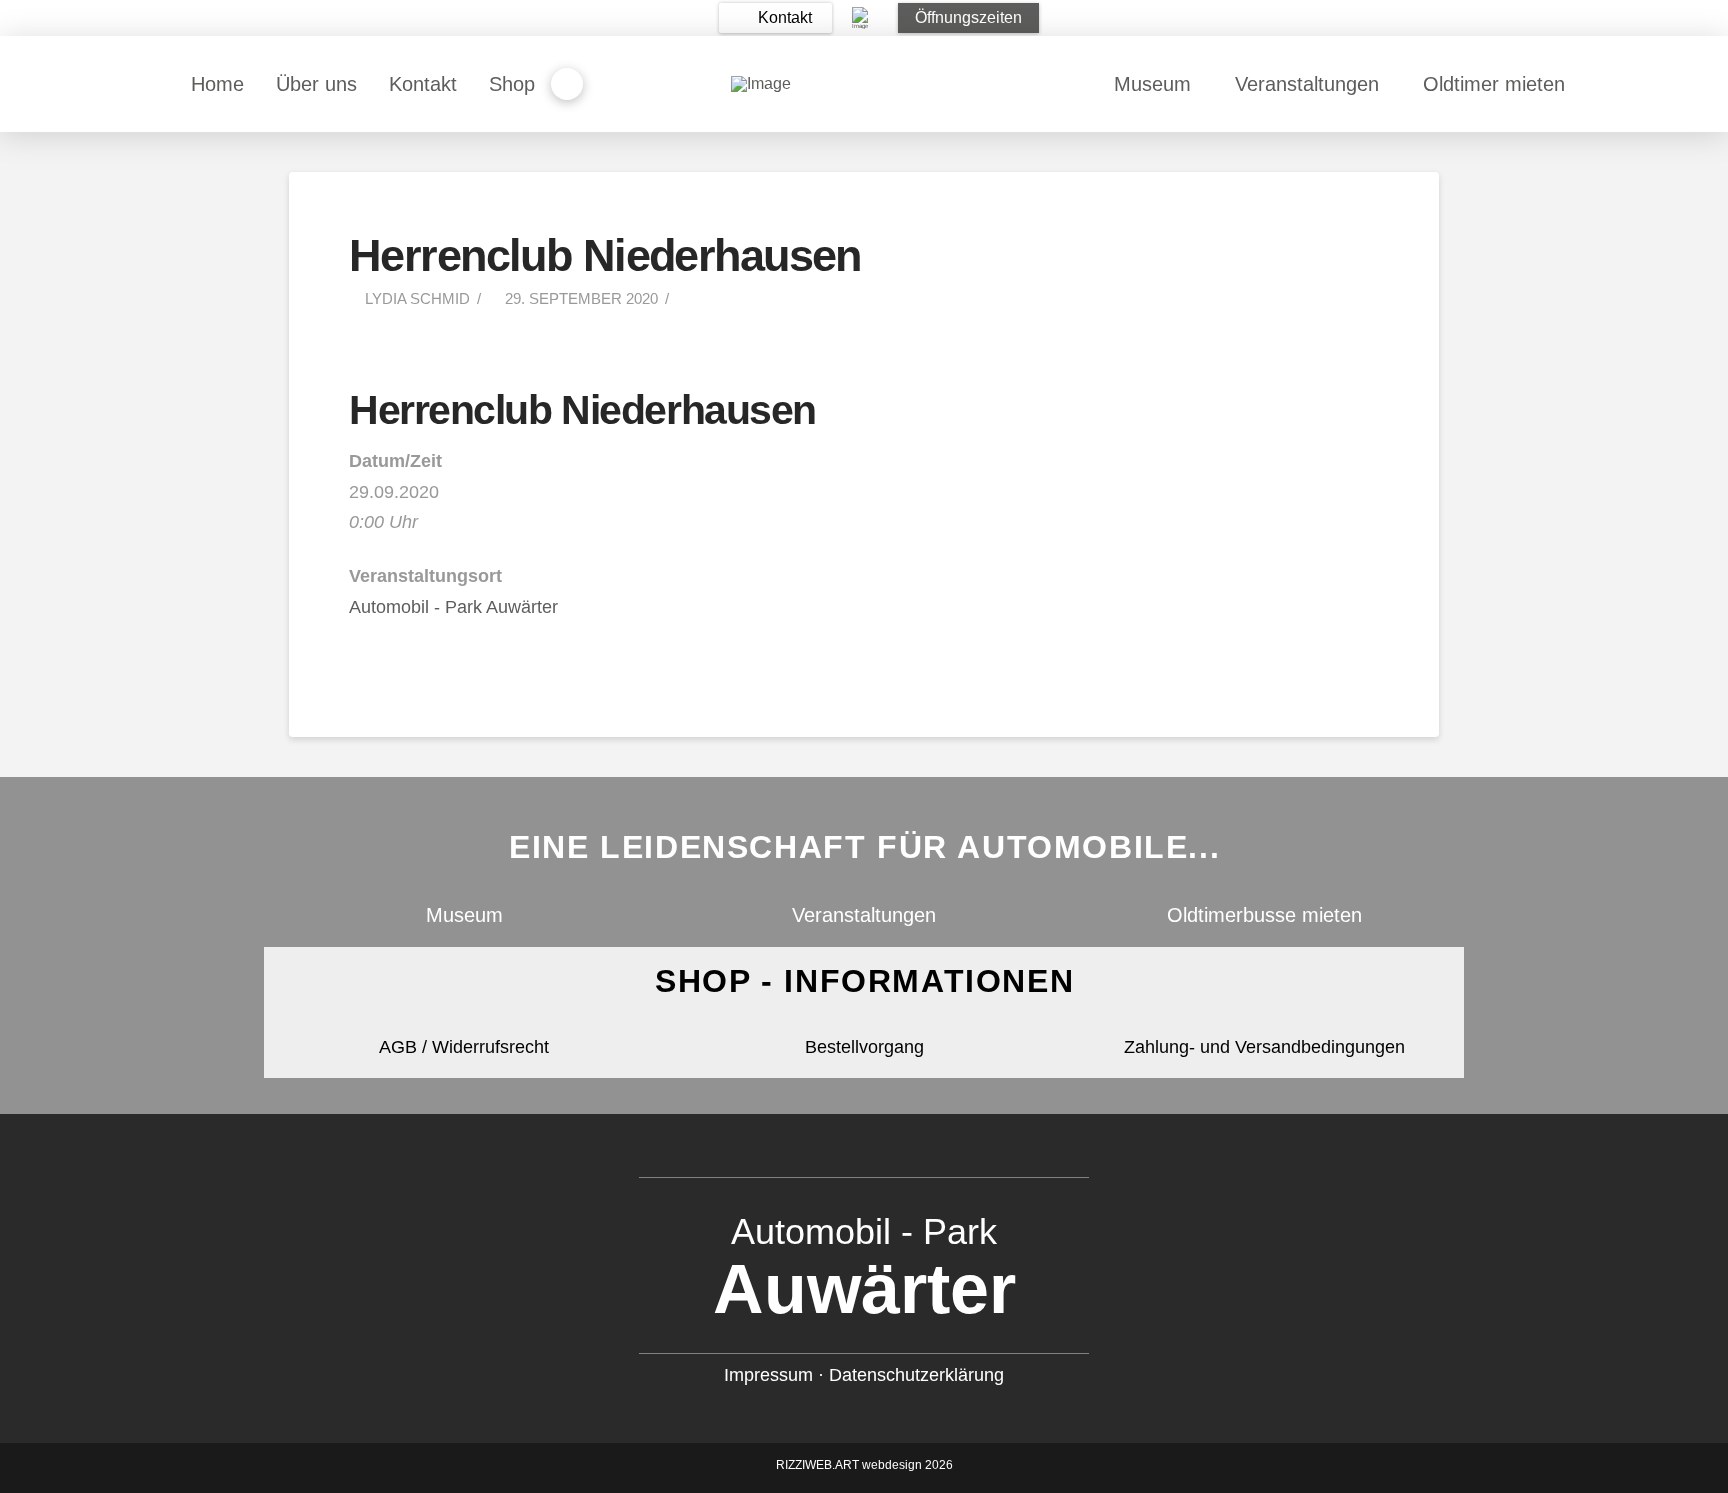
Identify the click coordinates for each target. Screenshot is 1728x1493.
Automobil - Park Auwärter (453, 607)
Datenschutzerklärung (916, 1375)
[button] (775, 18)
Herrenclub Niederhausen (582, 410)
